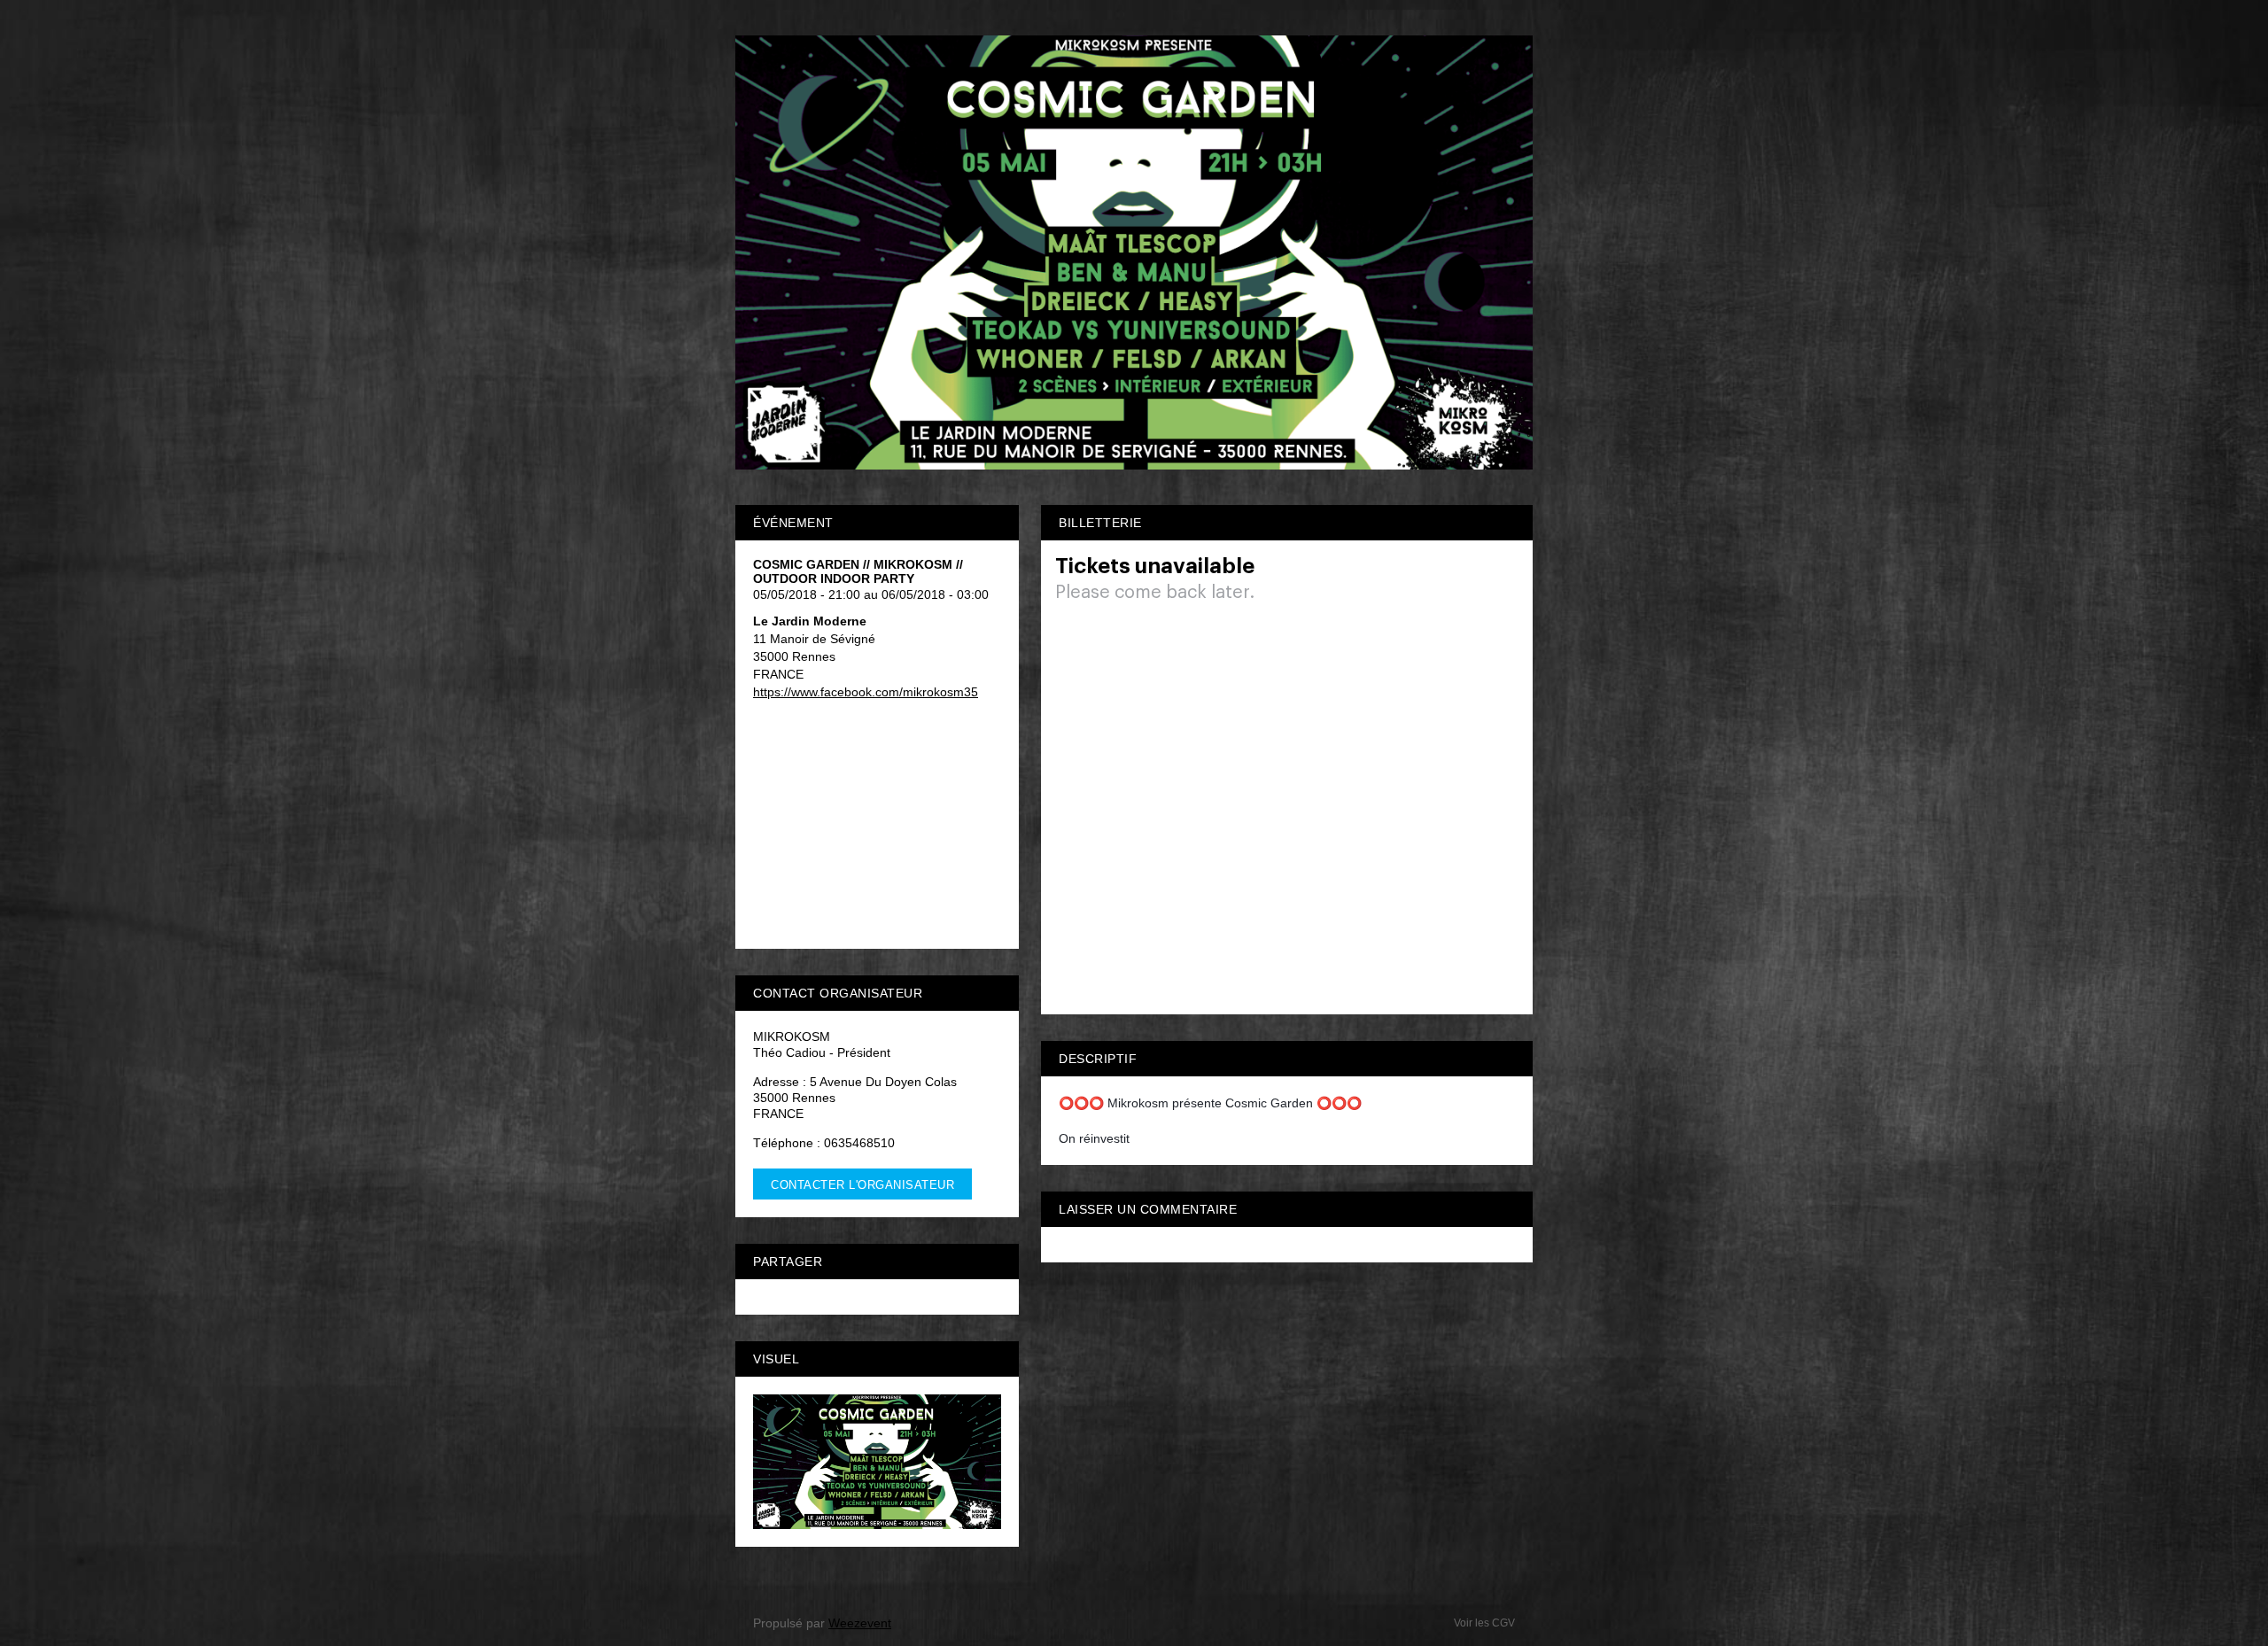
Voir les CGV (1484, 1623)
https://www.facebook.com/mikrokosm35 (866, 692)
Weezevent (860, 1623)
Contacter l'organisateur (862, 1185)
